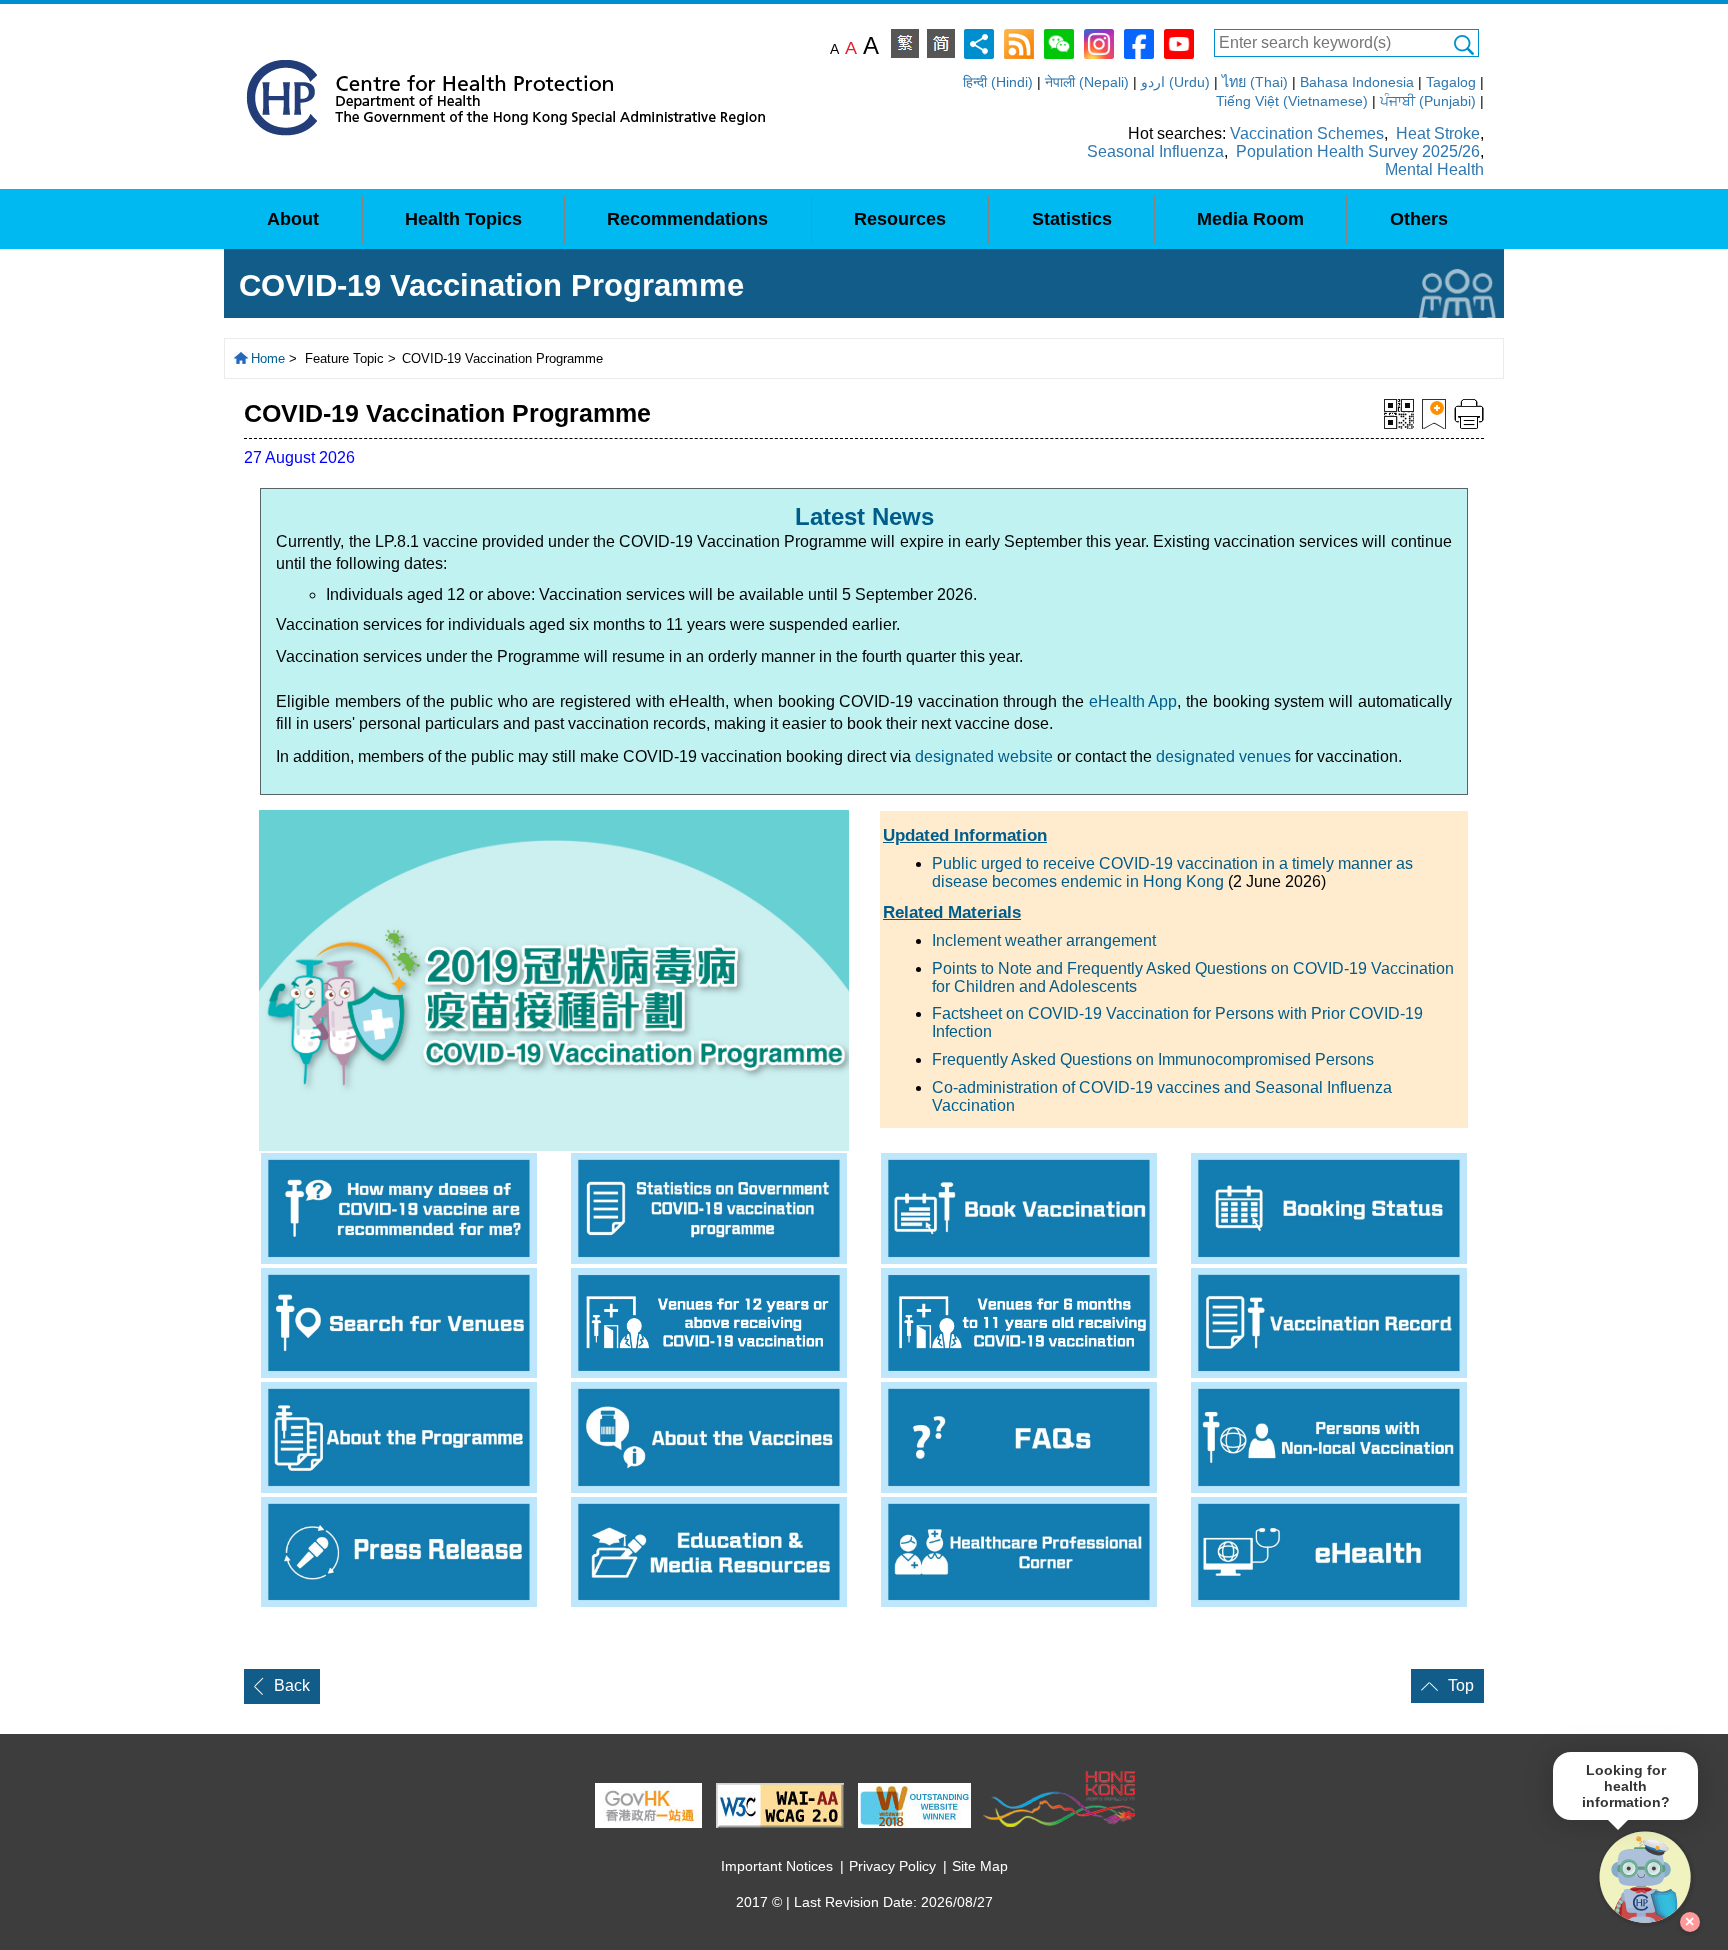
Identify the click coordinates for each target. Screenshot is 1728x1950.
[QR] (1399, 412)
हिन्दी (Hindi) (998, 82)
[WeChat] (1059, 42)
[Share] (979, 42)
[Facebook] (1139, 42)
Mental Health (1434, 169)
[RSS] (1019, 42)
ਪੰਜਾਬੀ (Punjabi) (1428, 101)
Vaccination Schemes (1307, 133)
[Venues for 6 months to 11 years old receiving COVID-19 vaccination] (1019, 1323)
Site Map (980, 1866)
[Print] (1469, 412)
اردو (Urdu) (1175, 82)
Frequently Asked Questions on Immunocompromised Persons (1153, 1059)
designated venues (1223, 756)
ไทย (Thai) (1255, 82)
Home (268, 358)
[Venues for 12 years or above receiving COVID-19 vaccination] (709, 1323)
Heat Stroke (1438, 133)
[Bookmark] (1434, 412)
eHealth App (1133, 701)
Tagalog (1451, 82)
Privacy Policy (892, 1866)
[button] (1646, 1878)
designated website (984, 756)
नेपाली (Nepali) (1087, 82)
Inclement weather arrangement (1044, 940)
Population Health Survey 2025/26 (1358, 151)
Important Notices (777, 1866)
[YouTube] (1179, 42)
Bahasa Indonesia (1357, 82)
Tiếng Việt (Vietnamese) (1292, 101)
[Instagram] (1099, 42)
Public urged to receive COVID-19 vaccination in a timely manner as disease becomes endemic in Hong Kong (1172, 872)
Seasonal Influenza (1155, 151)
